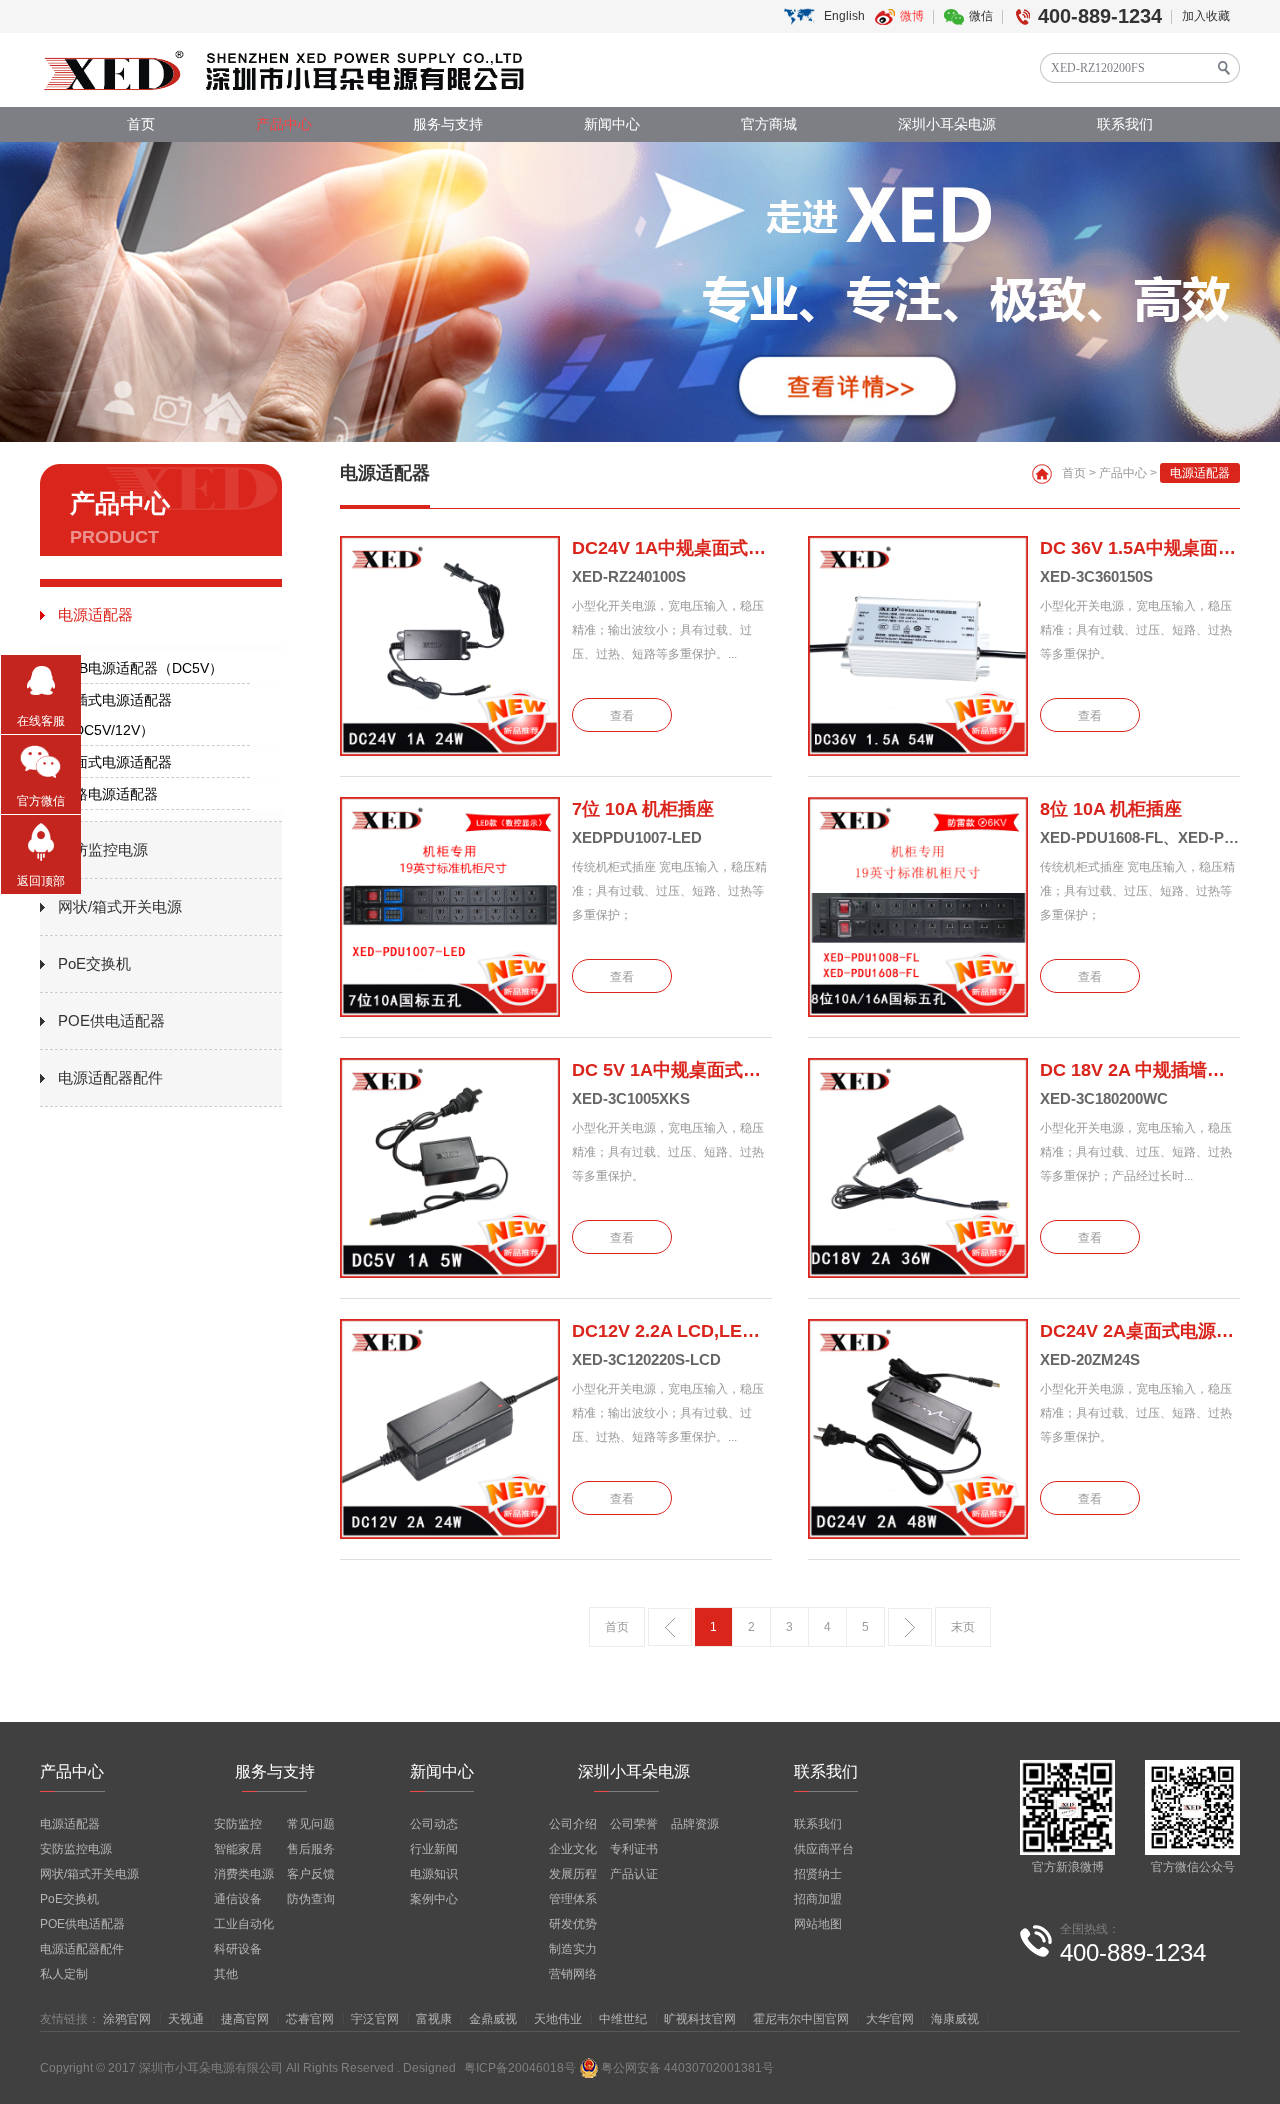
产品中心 (284, 124)
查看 (622, 716)
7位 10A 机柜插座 (643, 809)
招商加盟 (818, 1899)
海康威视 (955, 2019)
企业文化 (573, 1849)
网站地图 (818, 1924)
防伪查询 (311, 1899)
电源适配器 (95, 614)
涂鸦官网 (127, 2019)
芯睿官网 (310, 2019)
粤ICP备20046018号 (520, 2068)
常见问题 (311, 1824)
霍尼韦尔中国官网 (801, 2019)
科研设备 (238, 1949)
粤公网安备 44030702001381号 (687, 2068)
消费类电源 (244, 1874)
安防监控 (238, 1824)
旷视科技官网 (700, 2019)
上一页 (670, 1627)
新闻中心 (612, 124)
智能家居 (238, 1849)
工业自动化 (244, 1924)
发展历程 (573, 1874)
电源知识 (434, 1874)
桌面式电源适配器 (116, 762)
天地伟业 (558, 2019)
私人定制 (64, 1974)
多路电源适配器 (109, 794)
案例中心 (434, 1899)
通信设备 (238, 1899)
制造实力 (573, 1949)
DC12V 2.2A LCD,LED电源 (672, 1331)
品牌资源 (695, 1824)
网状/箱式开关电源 (120, 906)
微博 (912, 16)
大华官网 (890, 2019)
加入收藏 (1206, 16)
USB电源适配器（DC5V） (141, 668)
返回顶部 (41, 881)
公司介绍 (573, 1824)
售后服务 (311, 1849)
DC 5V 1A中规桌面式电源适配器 (672, 1070)
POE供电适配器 (111, 1020)
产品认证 (634, 1874)
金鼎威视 (493, 2019)
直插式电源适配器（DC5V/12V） (116, 715)
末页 (963, 1627)
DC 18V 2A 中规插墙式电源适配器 (1140, 1070)
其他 (226, 1974)
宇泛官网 (375, 2019)
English (844, 16)
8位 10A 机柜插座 (1111, 809)
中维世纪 (623, 2019)
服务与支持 (448, 124)
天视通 (186, 2019)
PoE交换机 (94, 963)
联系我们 (1125, 124)
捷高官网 (245, 2019)
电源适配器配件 (110, 1077)
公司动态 (434, 1824)
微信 (981, 16)
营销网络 (573, 1974)
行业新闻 (434, 1849)
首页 (141, 124)
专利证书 (634, 1849)
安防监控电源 (103, 849)
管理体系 (573, 1899)
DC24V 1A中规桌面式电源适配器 (672, 548)
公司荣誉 (634, 1824)
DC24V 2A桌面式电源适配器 (1140, 1331)
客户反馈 (311, 1874)
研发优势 (573, 1924)
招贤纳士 (818, 1874)
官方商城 (769, 124)
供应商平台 (824, 1849)
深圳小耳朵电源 (947, 124)
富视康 (434, 2019)
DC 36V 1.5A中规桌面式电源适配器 (1140, 548)
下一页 (910, 1627)
